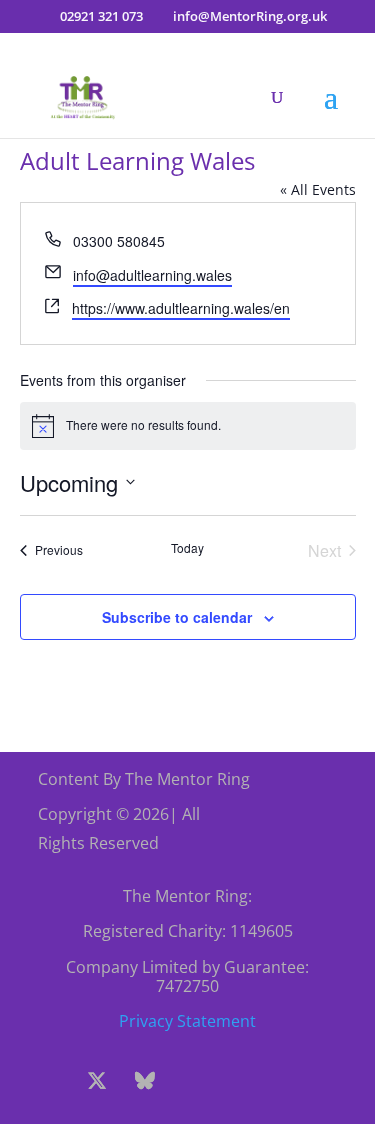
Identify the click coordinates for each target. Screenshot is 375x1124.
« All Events (318, 189)
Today (187, 548)
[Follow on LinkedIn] (289, 1081)
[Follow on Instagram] (193, 1081)
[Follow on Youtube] (241, 1081)
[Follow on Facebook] (49, 1081)
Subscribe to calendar (177, 617)
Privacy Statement (187, 1021)
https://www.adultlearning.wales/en (181, 308)
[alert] (188, 426)
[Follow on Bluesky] (145, 1081)
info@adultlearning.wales (152, 275)
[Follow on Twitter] (97, 1081)
